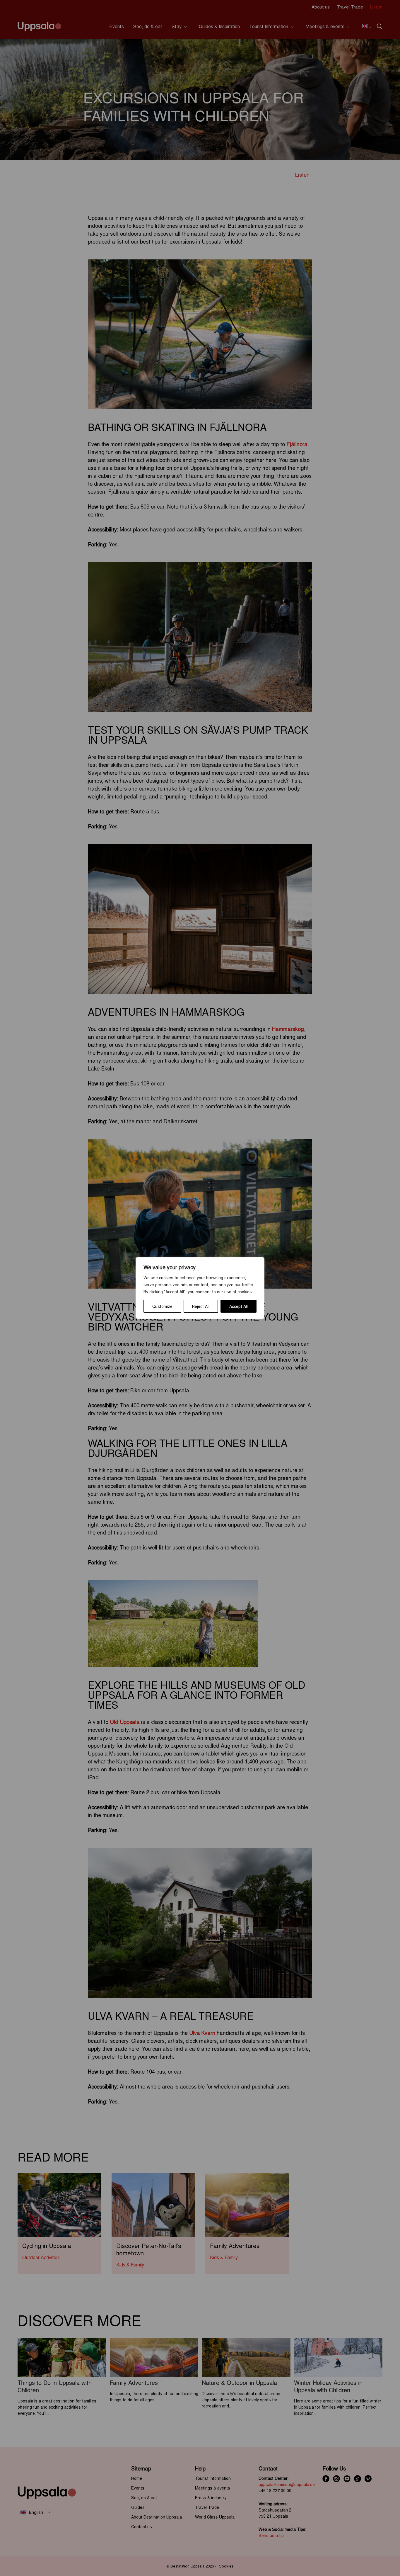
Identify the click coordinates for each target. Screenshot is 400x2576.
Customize (162, 1306)
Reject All (201, 1306)
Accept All (239, 1306)
